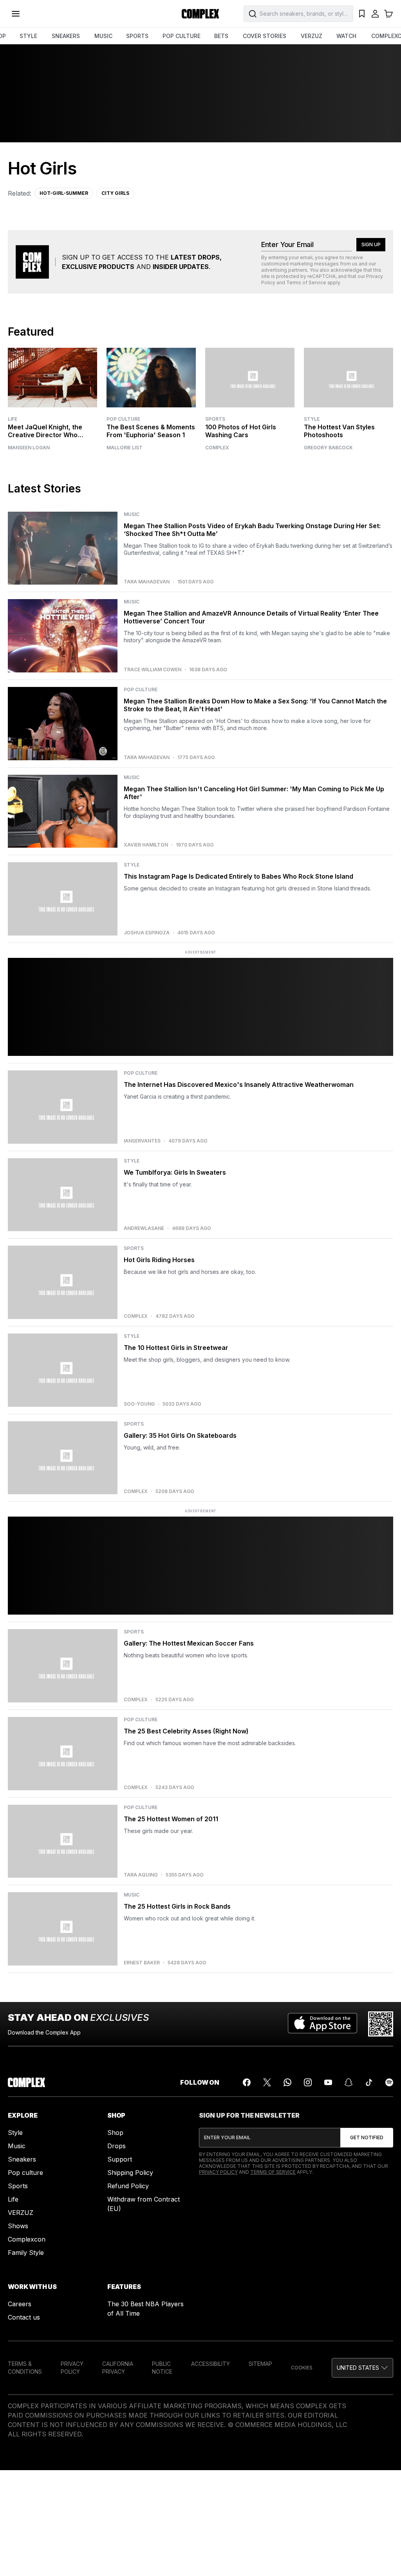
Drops (117, 2146)
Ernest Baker (142, 1963)
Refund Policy (128, 2186)
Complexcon (27, 2239)
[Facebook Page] (247, 2082)
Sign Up (371, 244)
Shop (115, 2133)
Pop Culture (123, 419)
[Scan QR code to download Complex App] (381, 2024)
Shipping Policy (130, 2173)
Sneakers (22, 2159)
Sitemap (260, 2364)
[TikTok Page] (369, 2082)
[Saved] (362, 14)
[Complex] (200, 14)
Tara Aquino (141, 1875)
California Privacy (118, 2368)
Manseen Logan (29, 448)
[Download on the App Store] (322, 2024)
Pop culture (25, 2173)
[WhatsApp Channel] (287, 2082)
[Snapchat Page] (349, 2082)
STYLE (28, 36)
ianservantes (142, 1141)
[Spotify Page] (389, 2082)
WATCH (346, 36)
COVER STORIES (265, 36)
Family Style (26, 2253)
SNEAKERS (66, 36)
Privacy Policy (218, 2172)
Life (13, 419)
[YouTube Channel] (328, 2082)
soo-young (139, 1404)
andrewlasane (144, 1228)
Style (312, 419)
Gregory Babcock (328, 448)
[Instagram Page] (308, 2082)
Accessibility (210, 2364)
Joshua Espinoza (147, 933)
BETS (221, 36)
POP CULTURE (182, 36)
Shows (18, 2226)
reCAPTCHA (322, 276)
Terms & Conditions (25, 2368)
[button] (362, 2368)
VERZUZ (312, 36)
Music (17, 2146)
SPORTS (137, 36)
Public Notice (162, 2368)
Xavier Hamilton (146, 845)
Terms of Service (306, 282)
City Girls (115, 193)
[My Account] (375, 14)
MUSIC (103, 36)
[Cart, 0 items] (388, 14)
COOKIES (302, 2368)
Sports (215, 419)
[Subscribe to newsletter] (367, 2138)
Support (120, 2159)
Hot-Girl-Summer (64, 193)
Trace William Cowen (153, 670)
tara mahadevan (147, 582)
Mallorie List (125, 448)
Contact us (24, 2317)
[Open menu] (16, 14)
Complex (217, 448)
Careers (20, 2304)
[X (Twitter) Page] (267, 2082)
